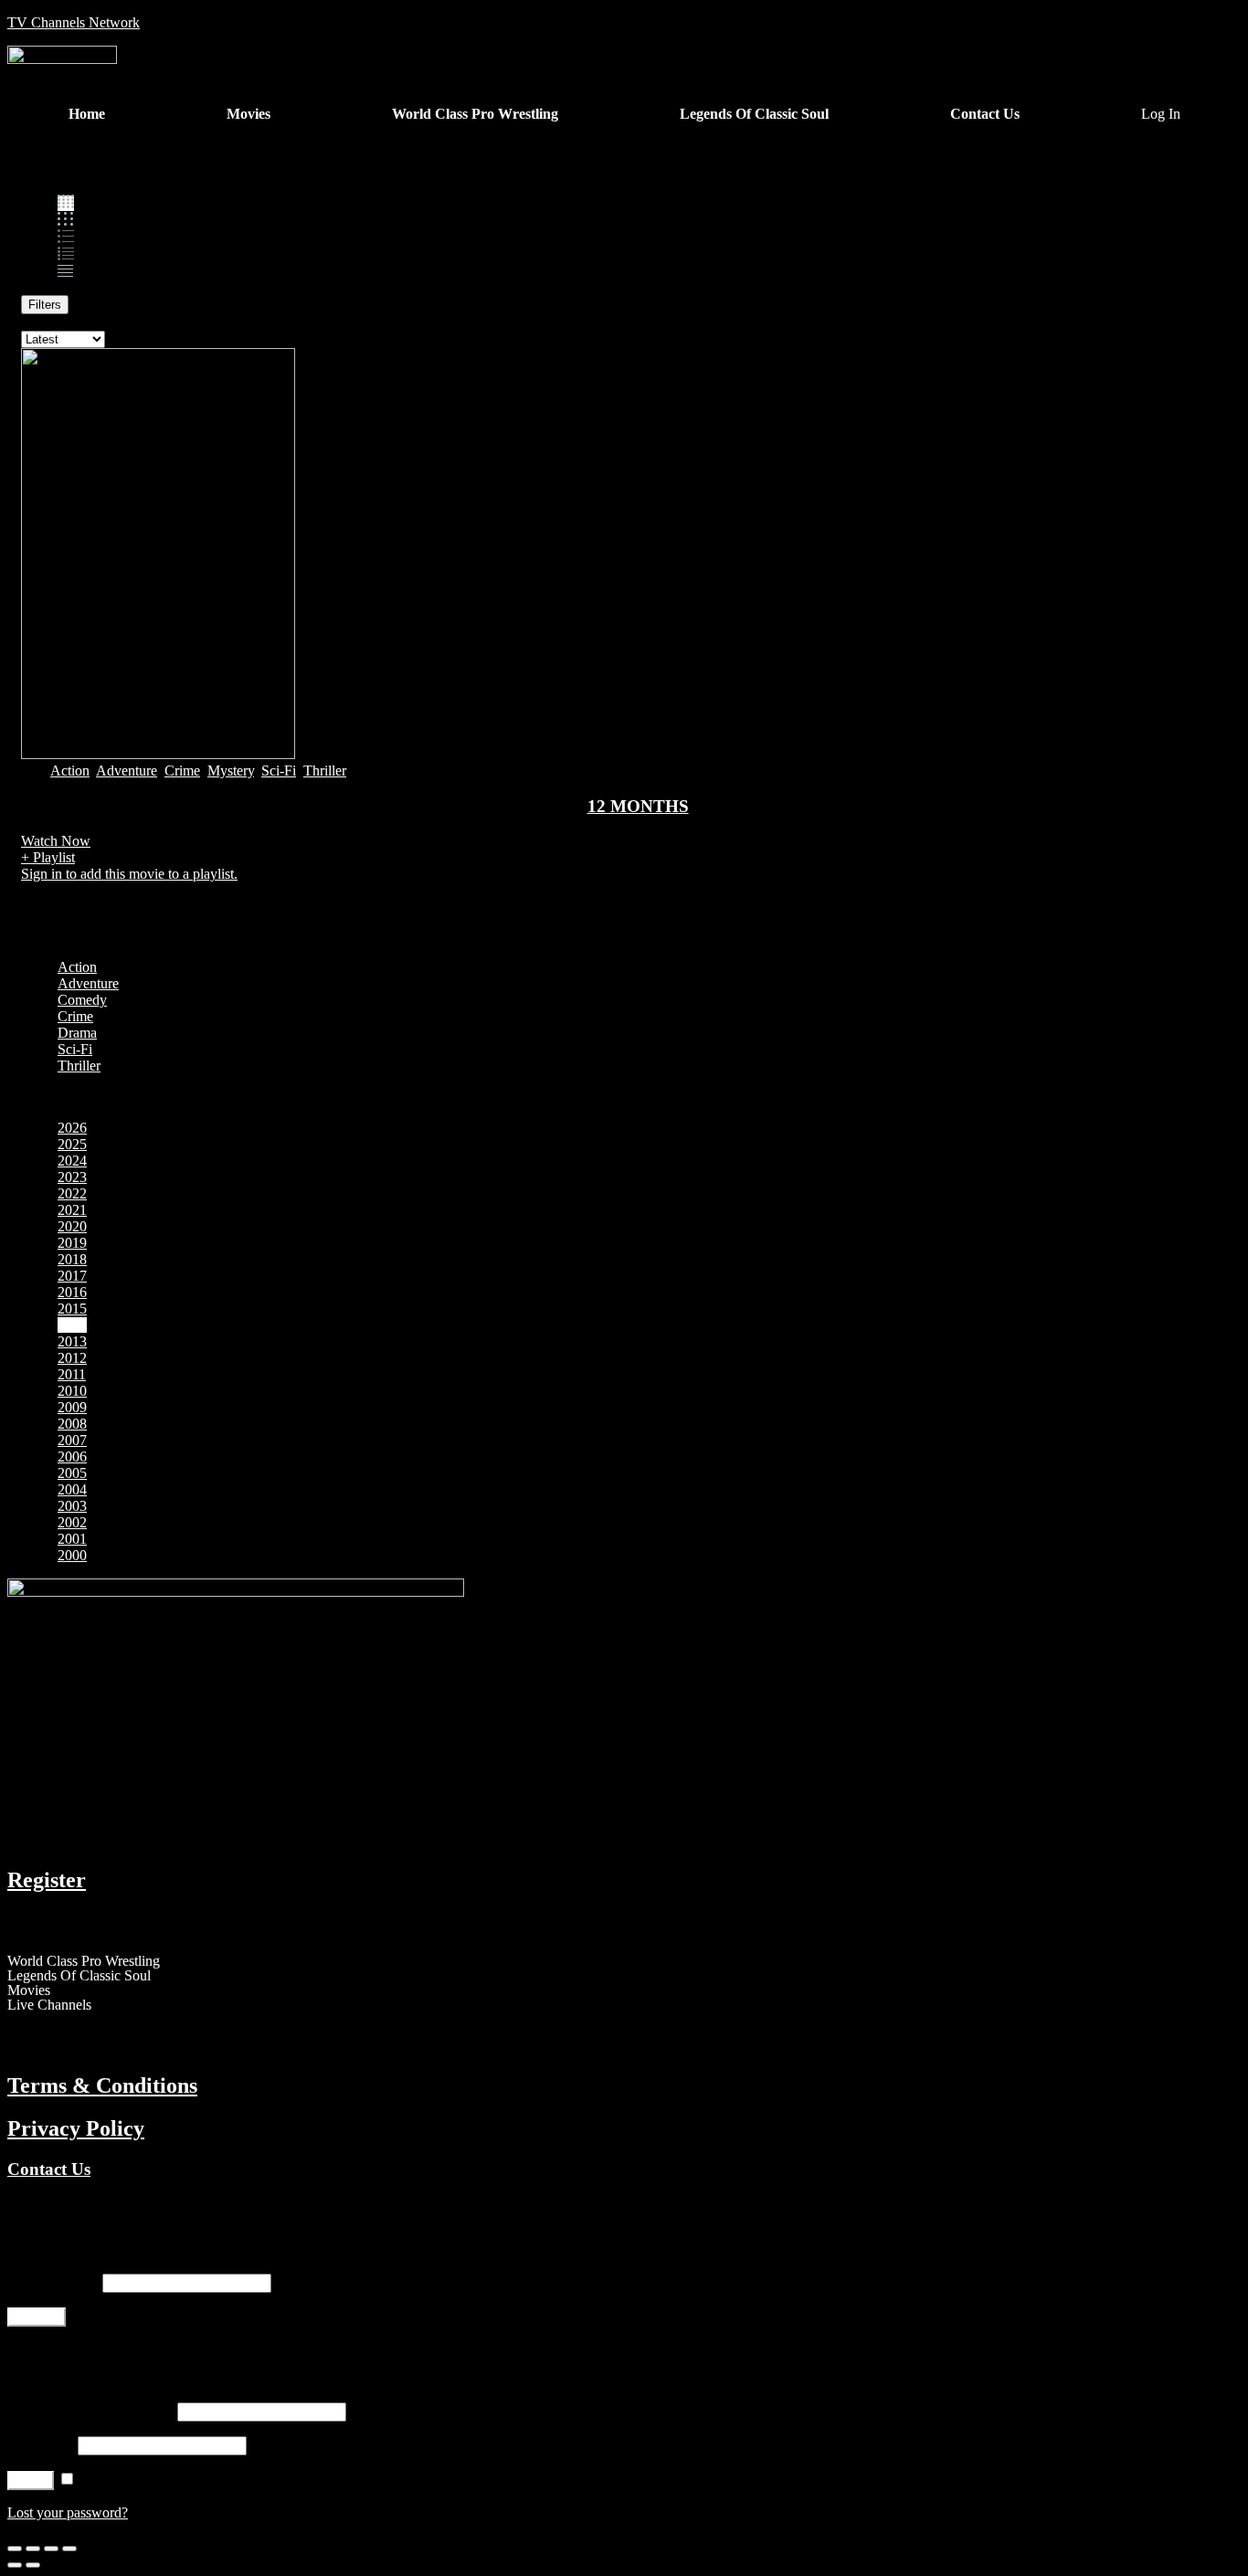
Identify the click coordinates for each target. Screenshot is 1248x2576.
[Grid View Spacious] (65, 221)
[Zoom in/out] (69, 2549)
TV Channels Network (74, 22)
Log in (31, 2481)
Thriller (325, 771)
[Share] (33, 2549)
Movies (29, 1990)
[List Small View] (65, 272)
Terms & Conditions (102, 2085)
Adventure (127, 771)
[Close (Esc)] (15, 2549)
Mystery (231, 771)
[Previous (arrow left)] (15, 2565)
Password (41, 2445)
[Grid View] (66, 203)
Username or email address (90, 2411)
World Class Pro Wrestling (84, 1961)
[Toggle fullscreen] (51, 2549)
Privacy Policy (76, 2128)
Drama (77, 1033)
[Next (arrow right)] (33, 2565)
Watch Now (56, 841)
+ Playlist (48, 857)
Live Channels (49, 2005)
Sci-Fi (279, 771)
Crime (182, 771)
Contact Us (49, 2169)
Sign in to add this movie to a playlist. (129, 874)
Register (47, 1880)
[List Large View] (66, 238)
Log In (1161, 114)
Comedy (82, 1000)
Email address (53, 2282)
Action (70, 771)
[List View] (66, 255)
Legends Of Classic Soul (79, 1976)
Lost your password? (68, 2513)
